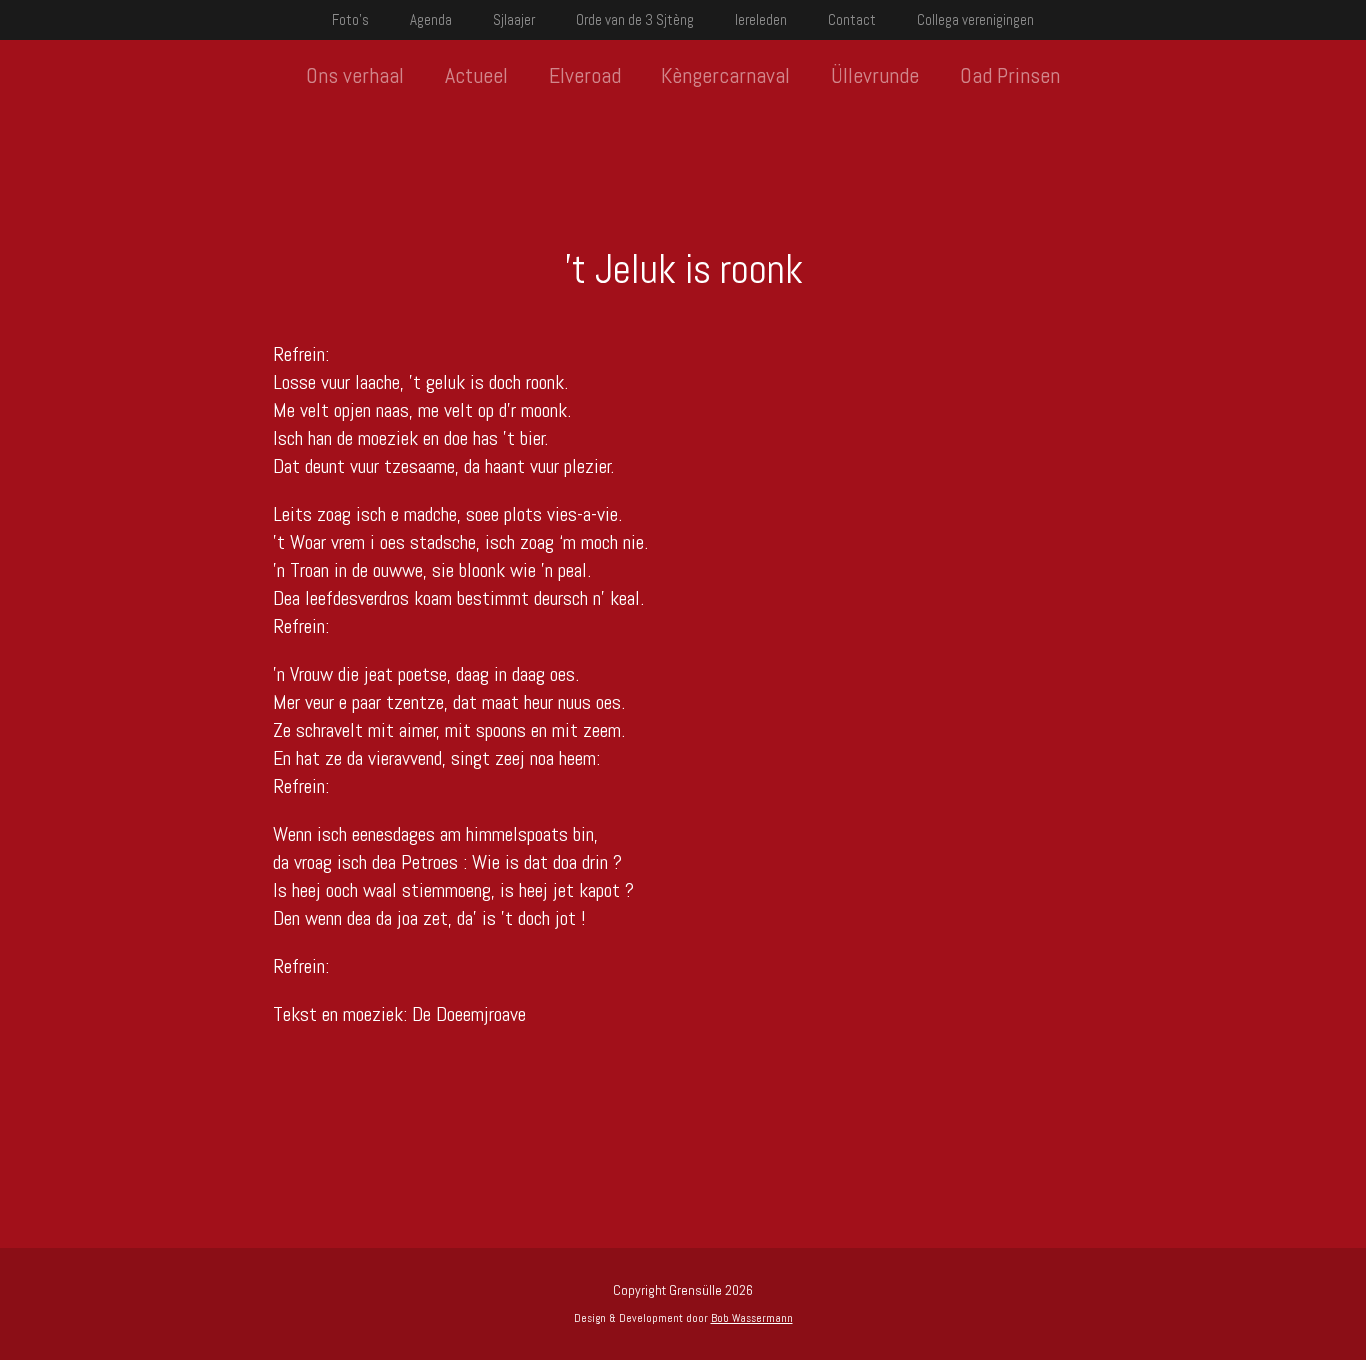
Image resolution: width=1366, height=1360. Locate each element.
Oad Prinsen (1010, 75)
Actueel (476, 75)
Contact (852, 19)
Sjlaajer (514, 19)
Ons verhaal (355, 75)
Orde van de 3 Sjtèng (635, 19)
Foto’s (350, 19)
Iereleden (761, 19)
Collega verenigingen (975, 19)
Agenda (431, 19)
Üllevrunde (875, 75)
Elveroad (585, 75)
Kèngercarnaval (725, 75)
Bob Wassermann (752, 1318)
